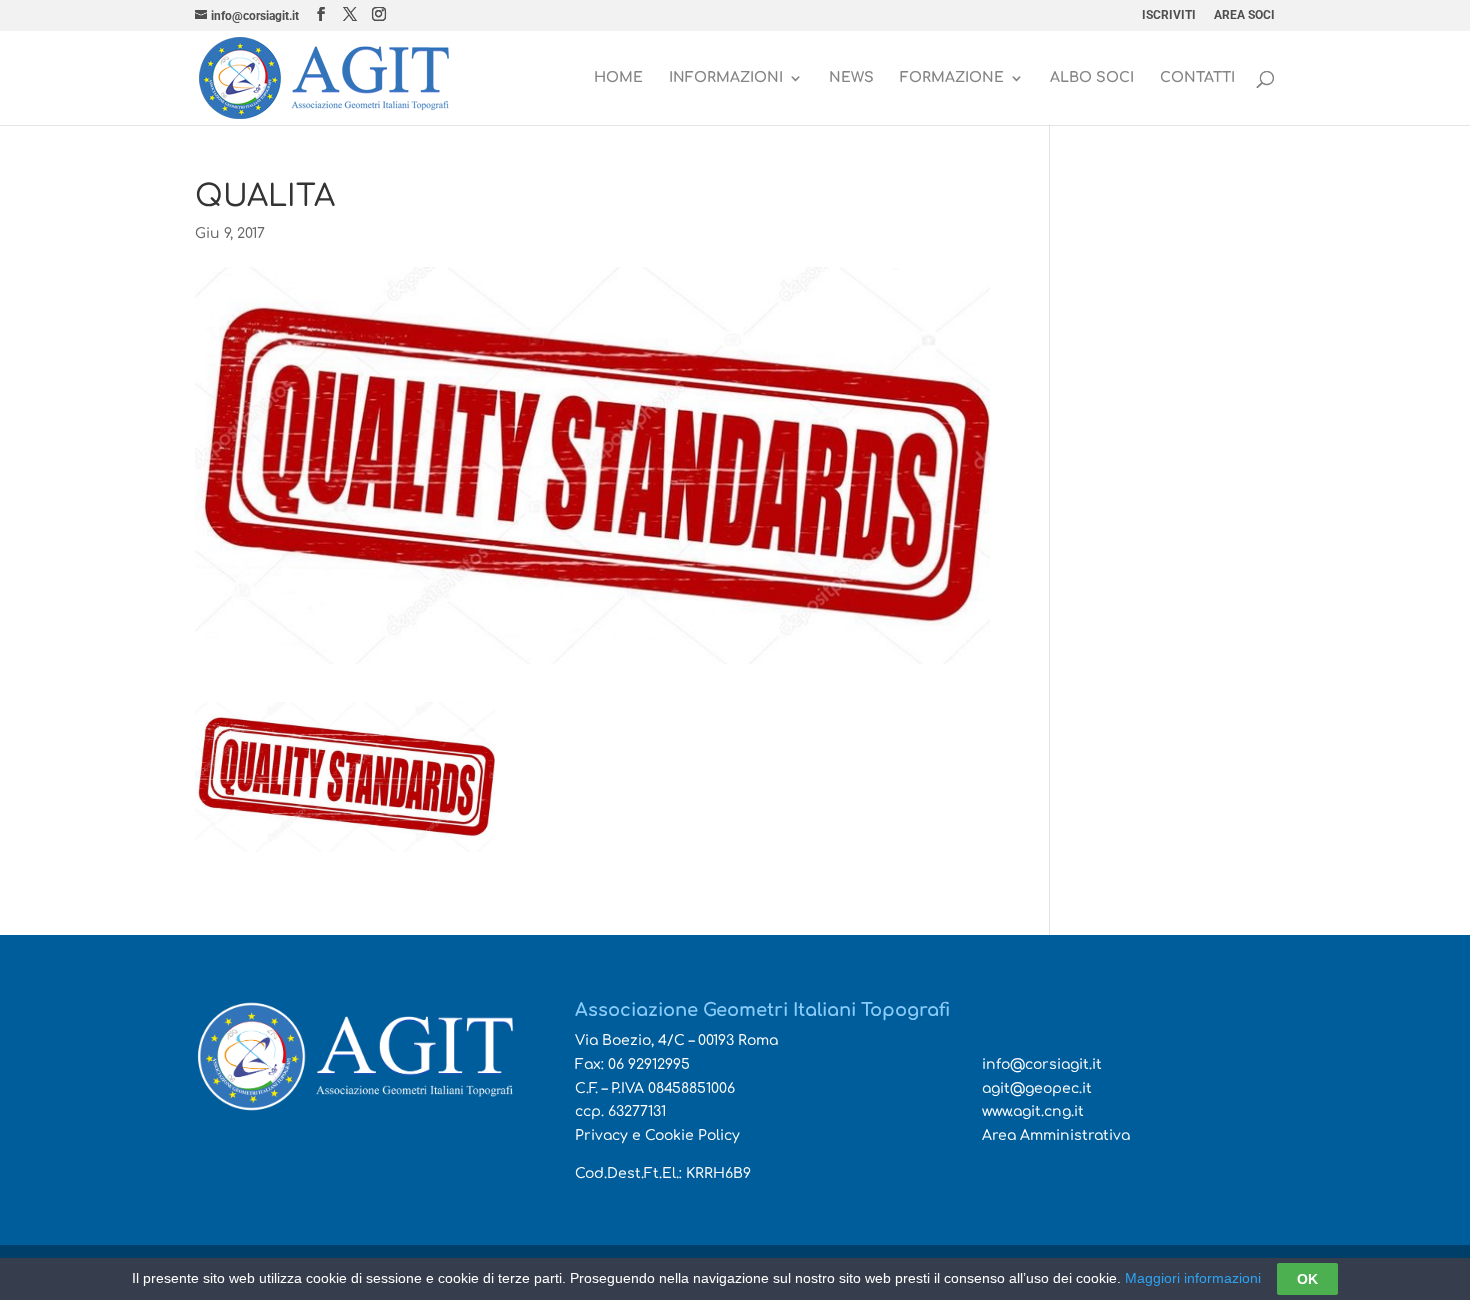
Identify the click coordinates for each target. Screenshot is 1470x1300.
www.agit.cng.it (1033, 1111)
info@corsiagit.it (1042, 1064)
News (851, 78)
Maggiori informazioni (1193, 1278)
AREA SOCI (1244, 15)
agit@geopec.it (1037, 1088)
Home (618, 78)
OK (1307, 1279)
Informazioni (726, 78)
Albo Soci (1092, 78)
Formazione (952, 78)
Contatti (1197, 78)
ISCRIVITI (1169, 15)
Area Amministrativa (1056, 1135)
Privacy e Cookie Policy (657, 1135)
